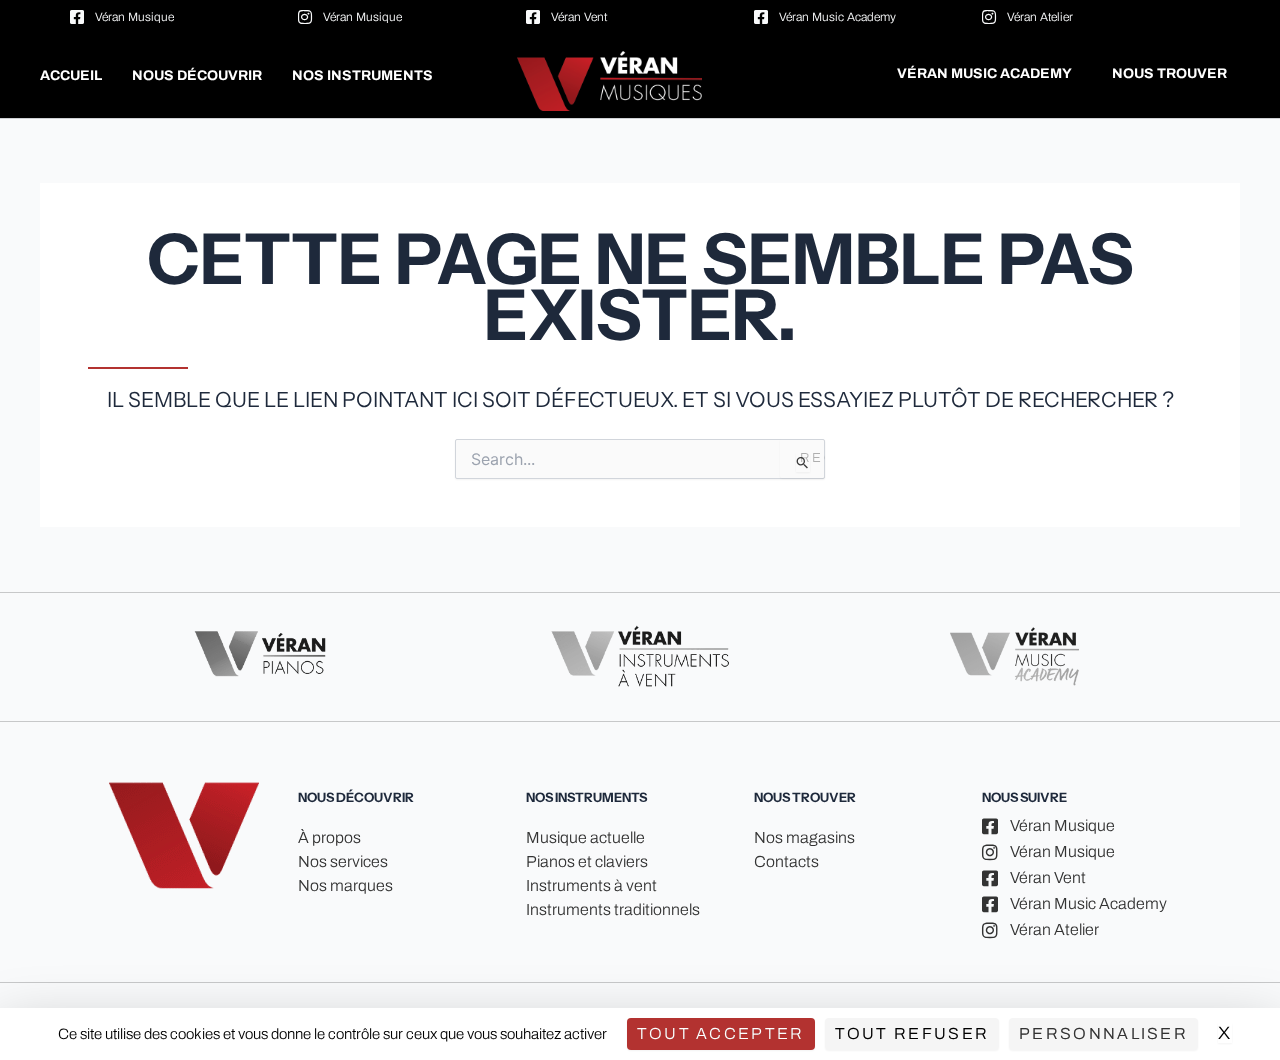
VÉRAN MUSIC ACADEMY (984, 73)
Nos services (343, 861)
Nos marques (345, 885)
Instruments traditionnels (613, 909)
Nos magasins (804, 837)
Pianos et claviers (587, 861)
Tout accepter (721, 1033)
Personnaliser (1103, 1033)
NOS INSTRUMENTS (362, 75)
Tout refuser (912, 1033)
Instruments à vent (591, 885)
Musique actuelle (585, 837)
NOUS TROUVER (1169, 73)
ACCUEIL (71, 75)
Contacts (786, 861)
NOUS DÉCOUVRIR (197, 75)
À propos (329, 837)
